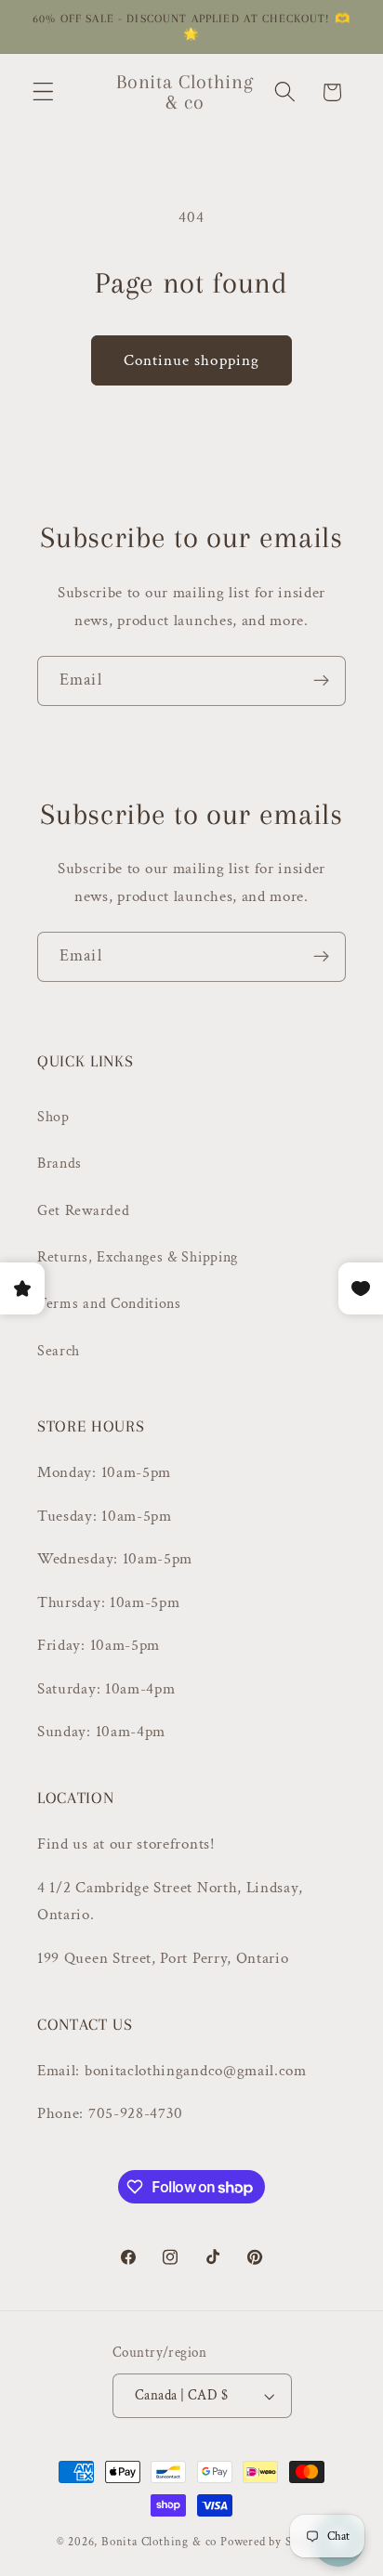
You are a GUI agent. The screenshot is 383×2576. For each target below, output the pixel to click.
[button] (43, 92)
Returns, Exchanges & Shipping (138, 1257)
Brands (59, 1164)
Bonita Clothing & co (159, 2542)
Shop (53, 1117)
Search (59, 1351)
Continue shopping (192, 360)
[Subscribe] (321, 681)
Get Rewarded (83, 1211)
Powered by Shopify (274, 2542)
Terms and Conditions (109, 1304)
